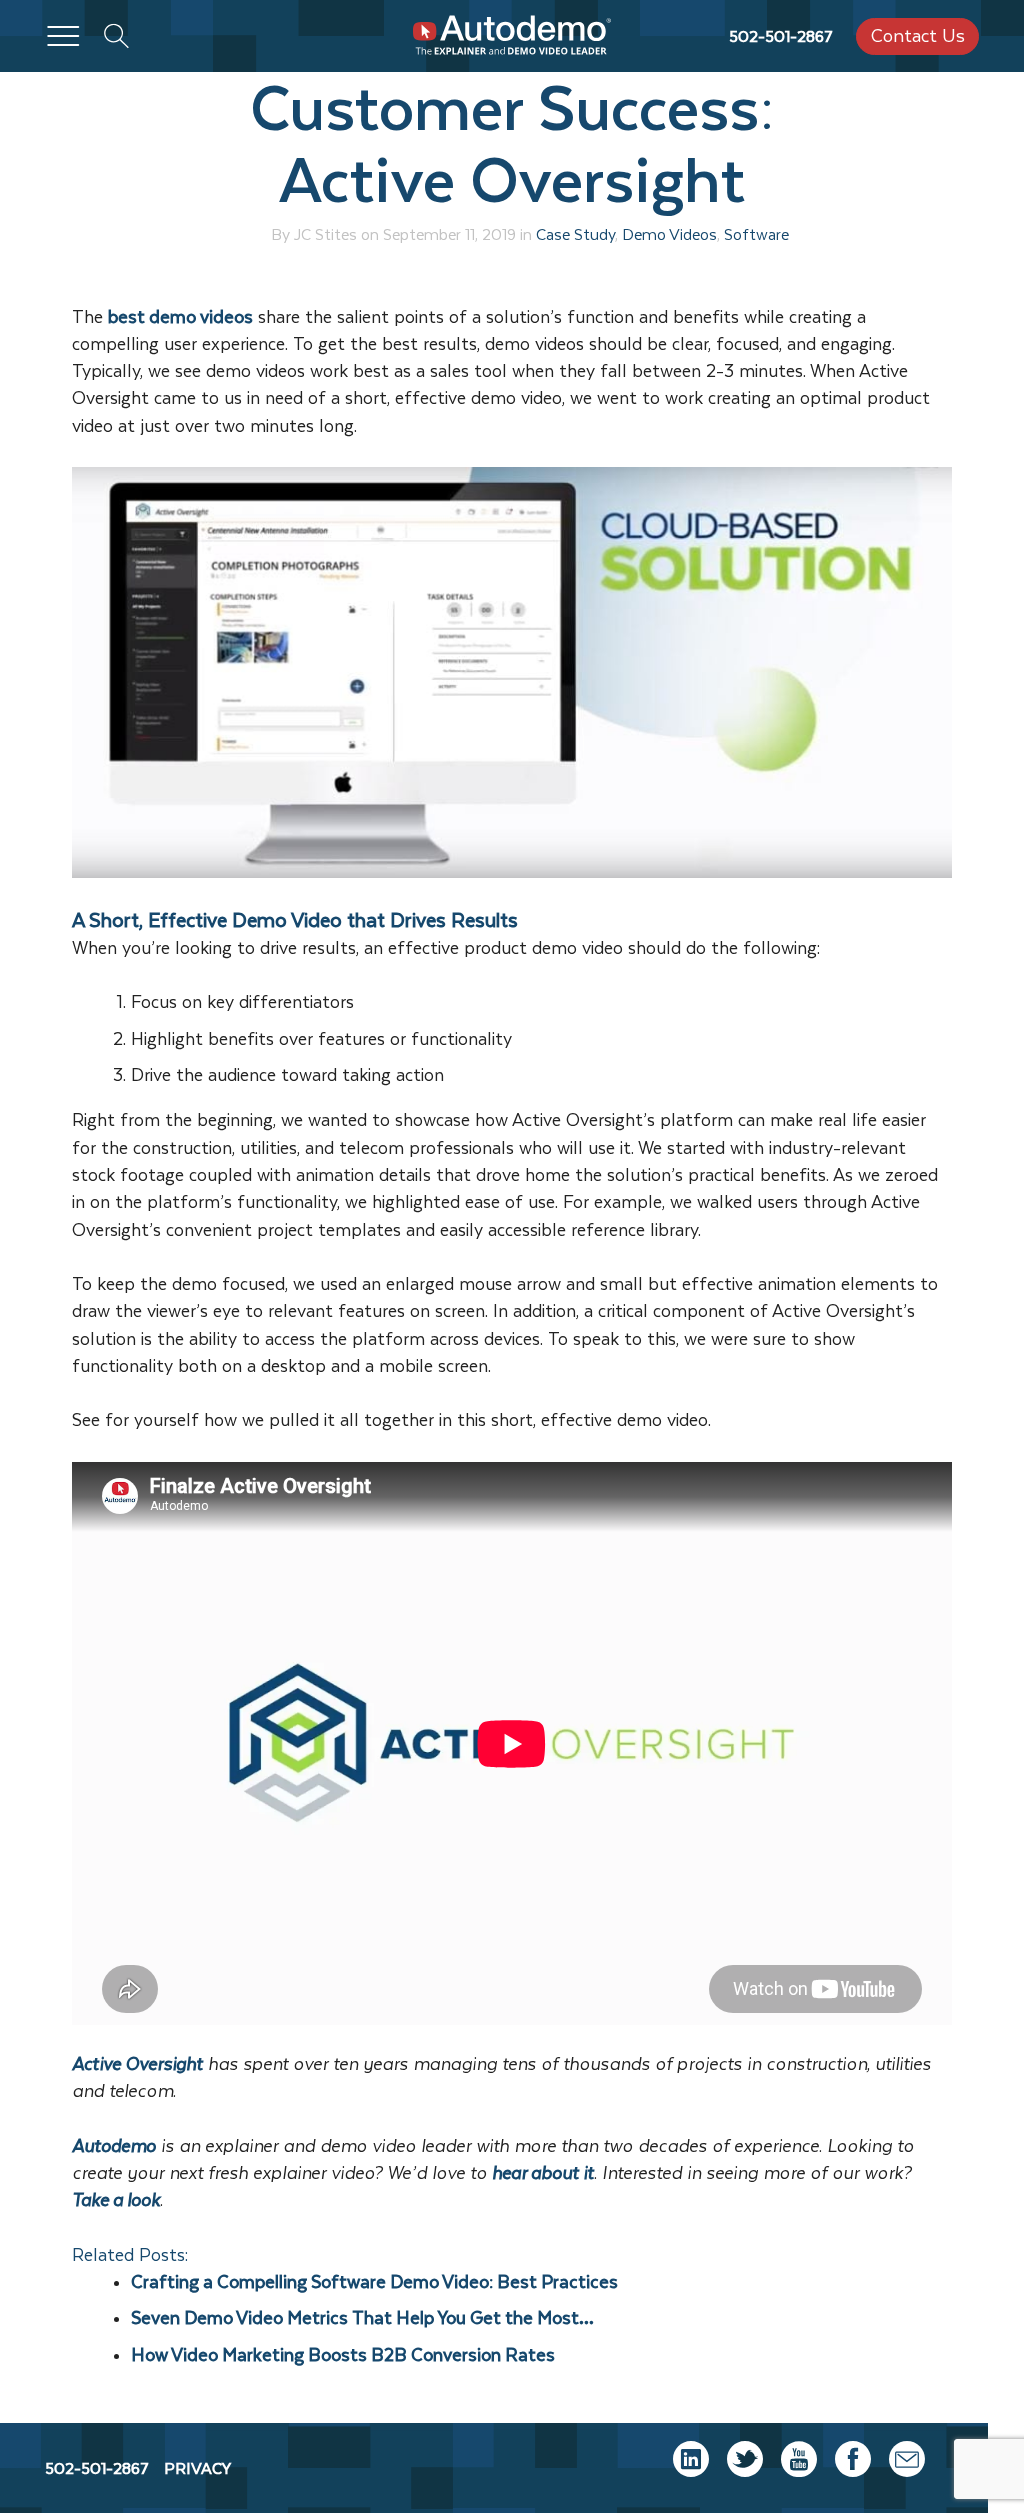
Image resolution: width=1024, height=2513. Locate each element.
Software (756, 234)
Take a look (116, 2200)
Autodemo (114, 2146)
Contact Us (918, 35)
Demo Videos (669, 234)
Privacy (197, 2468)
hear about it (543, 2173)
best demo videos (180, 317)
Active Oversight (137, 2064)
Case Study (575, 234)
